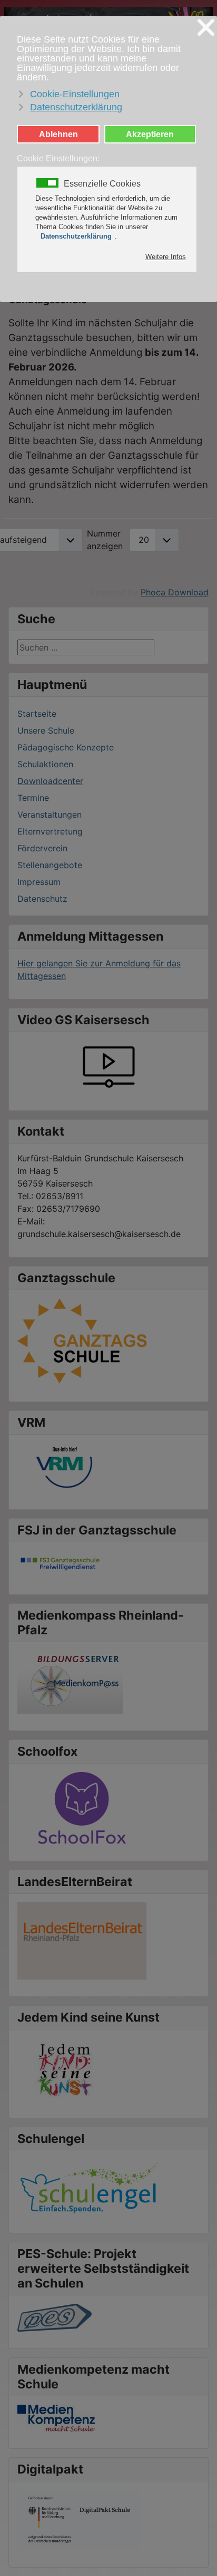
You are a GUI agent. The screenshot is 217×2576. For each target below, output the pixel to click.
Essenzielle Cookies (102, 184)
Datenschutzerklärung (76, 236)
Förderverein (42, 848)
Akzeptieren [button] (150, 134)
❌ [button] (206, 28)
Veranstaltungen (50, 815)
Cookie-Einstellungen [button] (75, 94)
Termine (33, 798)
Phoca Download (175, 592)
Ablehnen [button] (58, 134)
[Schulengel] (89, 2187)
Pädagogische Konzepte (66, 747)
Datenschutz (42, 899)
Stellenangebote (50, 865)
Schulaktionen (45, 764)
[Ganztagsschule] (83, 1341)
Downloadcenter (50, 781)
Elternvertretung (50, 831)
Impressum (39, 882)
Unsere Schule (46, 730)
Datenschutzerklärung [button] (76, 107)
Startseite (37, 714)
